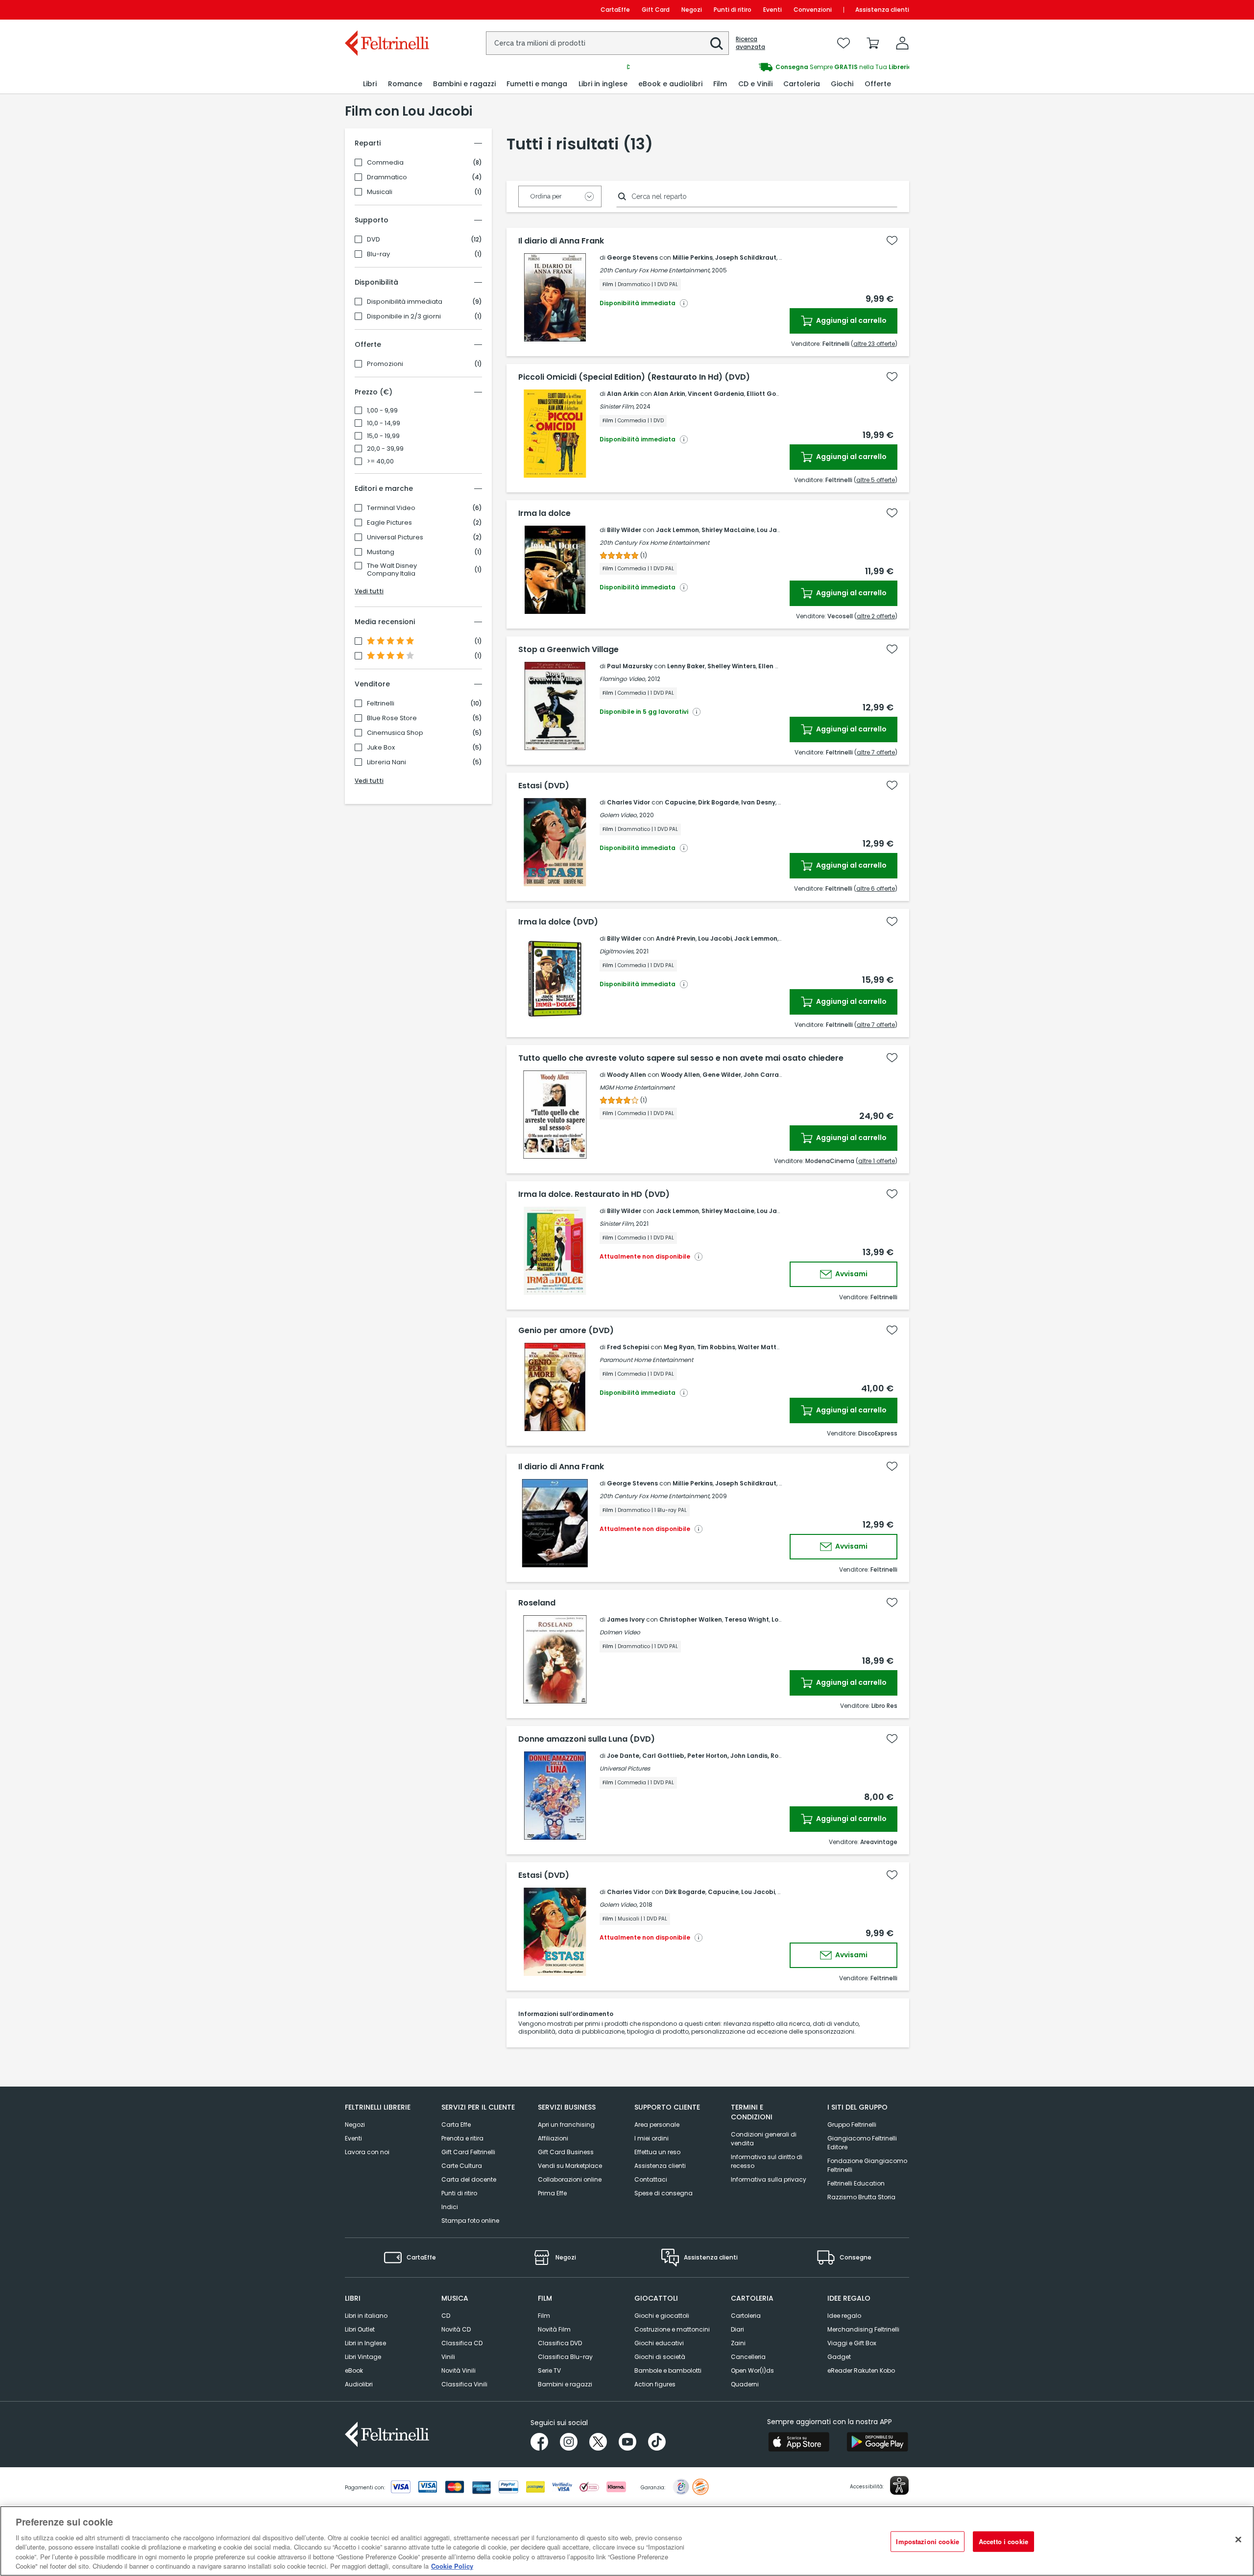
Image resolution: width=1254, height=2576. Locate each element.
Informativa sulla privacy (769, 2179)
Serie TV (549, 2370)
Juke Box (381, 748)
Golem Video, (619, 815)
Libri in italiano (366, 2316)
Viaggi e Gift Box (852, 2343)
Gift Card (656, 10)
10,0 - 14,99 (384, 423)
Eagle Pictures (389, 523)
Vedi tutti (369, 591)
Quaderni (745, 2384)
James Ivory (626, 1619)
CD (446, 2316)
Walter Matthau (763, 1347)
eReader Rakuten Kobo (861, 2370)
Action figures (655, 2384)
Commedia (385, 163)
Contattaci (651, 2179)
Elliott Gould (766, 394)
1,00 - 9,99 (382, 411)
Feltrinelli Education (856, 2183)
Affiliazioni (553, 2138)
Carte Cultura (462, 2166)
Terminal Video (391, 508)
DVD (374, 240)
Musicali (380, 192)
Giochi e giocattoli (662, 2316)
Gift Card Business (566, 2152)
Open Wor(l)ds (752, 2370)
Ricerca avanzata (750, 43)
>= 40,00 (380, 462)
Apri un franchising (566, 2125)
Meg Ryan (679, 1347)
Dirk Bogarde (718, 802)
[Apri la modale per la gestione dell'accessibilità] (899, 2485)
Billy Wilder (624, 530)
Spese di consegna (663, 2193)
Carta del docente (469, 2179)
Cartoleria (746, 2316)
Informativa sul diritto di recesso (767, 2161)
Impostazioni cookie (927, 2541)
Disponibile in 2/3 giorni (404, 316)
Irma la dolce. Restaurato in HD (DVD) (594, 1194)
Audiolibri (359, 2384)
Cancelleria (748, 2357)
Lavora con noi (367, 2152)
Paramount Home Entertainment (646, 1360)
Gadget (839, 2357)
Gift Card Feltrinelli (468, 2152)
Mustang (381, 552)
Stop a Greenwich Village (568, 650)
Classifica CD (462, 2343)
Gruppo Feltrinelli (852, 2125)
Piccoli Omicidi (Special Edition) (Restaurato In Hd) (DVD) (634, 377)
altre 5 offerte (876, 480)
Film (544, 2316)
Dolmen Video (620, 1632)
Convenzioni (813, 10)
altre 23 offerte (874, 344)
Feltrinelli (381, 704)
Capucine (680, 802)
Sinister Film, (617, 406)
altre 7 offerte (876, 752)
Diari (737, 2329)
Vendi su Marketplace (570, 2166)
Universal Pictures (395, 537)
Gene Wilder (722, 1075)
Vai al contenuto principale (386, 10)
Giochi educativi (659, 2343)
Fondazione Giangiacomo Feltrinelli (867, 2165)
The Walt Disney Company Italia (392, 570)
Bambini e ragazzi (565, 2384)
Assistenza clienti (882, 10)
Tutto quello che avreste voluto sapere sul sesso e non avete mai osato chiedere (681, 1058)
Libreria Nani (386, 762)
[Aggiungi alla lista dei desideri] (892, 241)
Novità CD (456, 2329)
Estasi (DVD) (544, 786)
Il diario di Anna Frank (561, 241)
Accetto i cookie (1003, 2541)
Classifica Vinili (464, 2384)
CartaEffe (615, 10)
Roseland (537, 1603)
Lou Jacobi (774, 530)
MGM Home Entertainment (637, 1087)
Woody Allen (627, 1075)
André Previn (676, 938)
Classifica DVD (560, 2343)
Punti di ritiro (733, 10)
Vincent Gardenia (716, 394)
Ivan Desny (758, 802)
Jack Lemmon (677, 530)
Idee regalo (844, 2316)
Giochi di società (660, 2357)
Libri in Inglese (365, 2343)
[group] (768, 67)
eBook (354, 2370)
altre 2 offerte (876, 616)
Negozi (692, 10)
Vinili (448, 2357)
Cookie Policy (452, 2566)
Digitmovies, (617, 951)
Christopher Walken (691, 1619)
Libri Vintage (363, 2357)
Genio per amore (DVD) (566, 1331)
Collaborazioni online (570, 2179)
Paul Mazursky (630, 666)
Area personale (657, 2125)
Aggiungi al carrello (851, 320)
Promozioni (385, 364)
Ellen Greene (778, 666)
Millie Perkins (693, 257)
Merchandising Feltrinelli (863, 2329)
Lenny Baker (686, 666)
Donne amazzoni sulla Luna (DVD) (587, 1739)
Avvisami (851, 1274)
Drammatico (387, 177)
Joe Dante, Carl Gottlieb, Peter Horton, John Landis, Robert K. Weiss (713, 1756)
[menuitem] (370, 84)
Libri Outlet (360, 2329)
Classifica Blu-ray (565, 2357)
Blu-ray (378, 254)
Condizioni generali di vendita (764, 2139)
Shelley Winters (732, 666)
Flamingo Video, (623, 679)
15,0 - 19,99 (383, 436)
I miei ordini (651, 2138)
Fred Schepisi (628, 1347)
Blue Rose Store (392, 718)
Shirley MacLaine (728, 530)
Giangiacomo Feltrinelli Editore (862, 2143)
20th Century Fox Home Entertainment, (655, 270)
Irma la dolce (544, 513)
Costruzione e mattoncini (672, 2329)
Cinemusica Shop (395, 733)
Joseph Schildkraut (746, 257)
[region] (627, 2541)
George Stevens (632, 257)
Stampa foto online (470, 2221)
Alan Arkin (623, 394)
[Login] (902, 43)
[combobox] (607, 43)
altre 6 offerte (876, 888)
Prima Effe (552, 2193)
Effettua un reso (657, 2152)
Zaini (738, 2343)
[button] (717, 44)
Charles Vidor (628, 802)
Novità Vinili (458, 2370)
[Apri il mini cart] (873, 43)
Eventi (772, 10)
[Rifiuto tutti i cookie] (1238, 2540)
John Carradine (768, 1075)
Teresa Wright (747, 1619)
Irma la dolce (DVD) (558, 922)
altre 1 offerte (877, 1161)
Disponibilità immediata (405, 302)
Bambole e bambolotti (668, 2370)
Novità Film (554, 2329)
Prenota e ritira (462, 2138)
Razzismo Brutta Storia (861, 2197)
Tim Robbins (716, 1347)
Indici (450, 2207)
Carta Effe (456, 2125)
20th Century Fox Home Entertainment (654, 543)
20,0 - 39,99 (385, 449)
